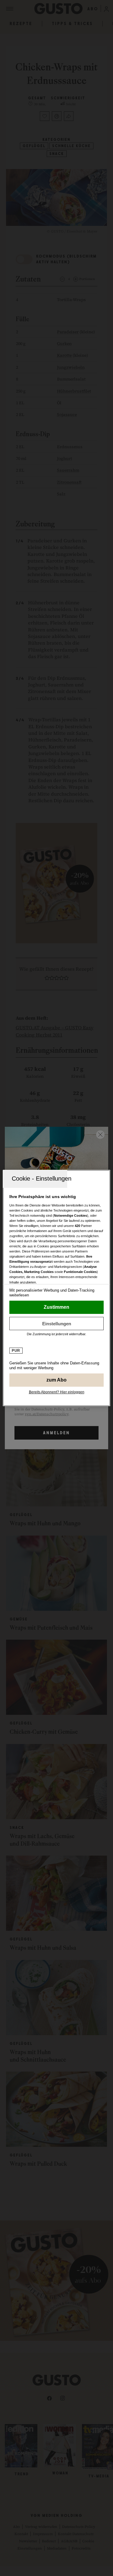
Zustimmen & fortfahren (56, 1307)
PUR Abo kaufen (56, 1380)
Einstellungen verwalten (56, 1323)
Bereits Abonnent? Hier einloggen (57, 1392)
